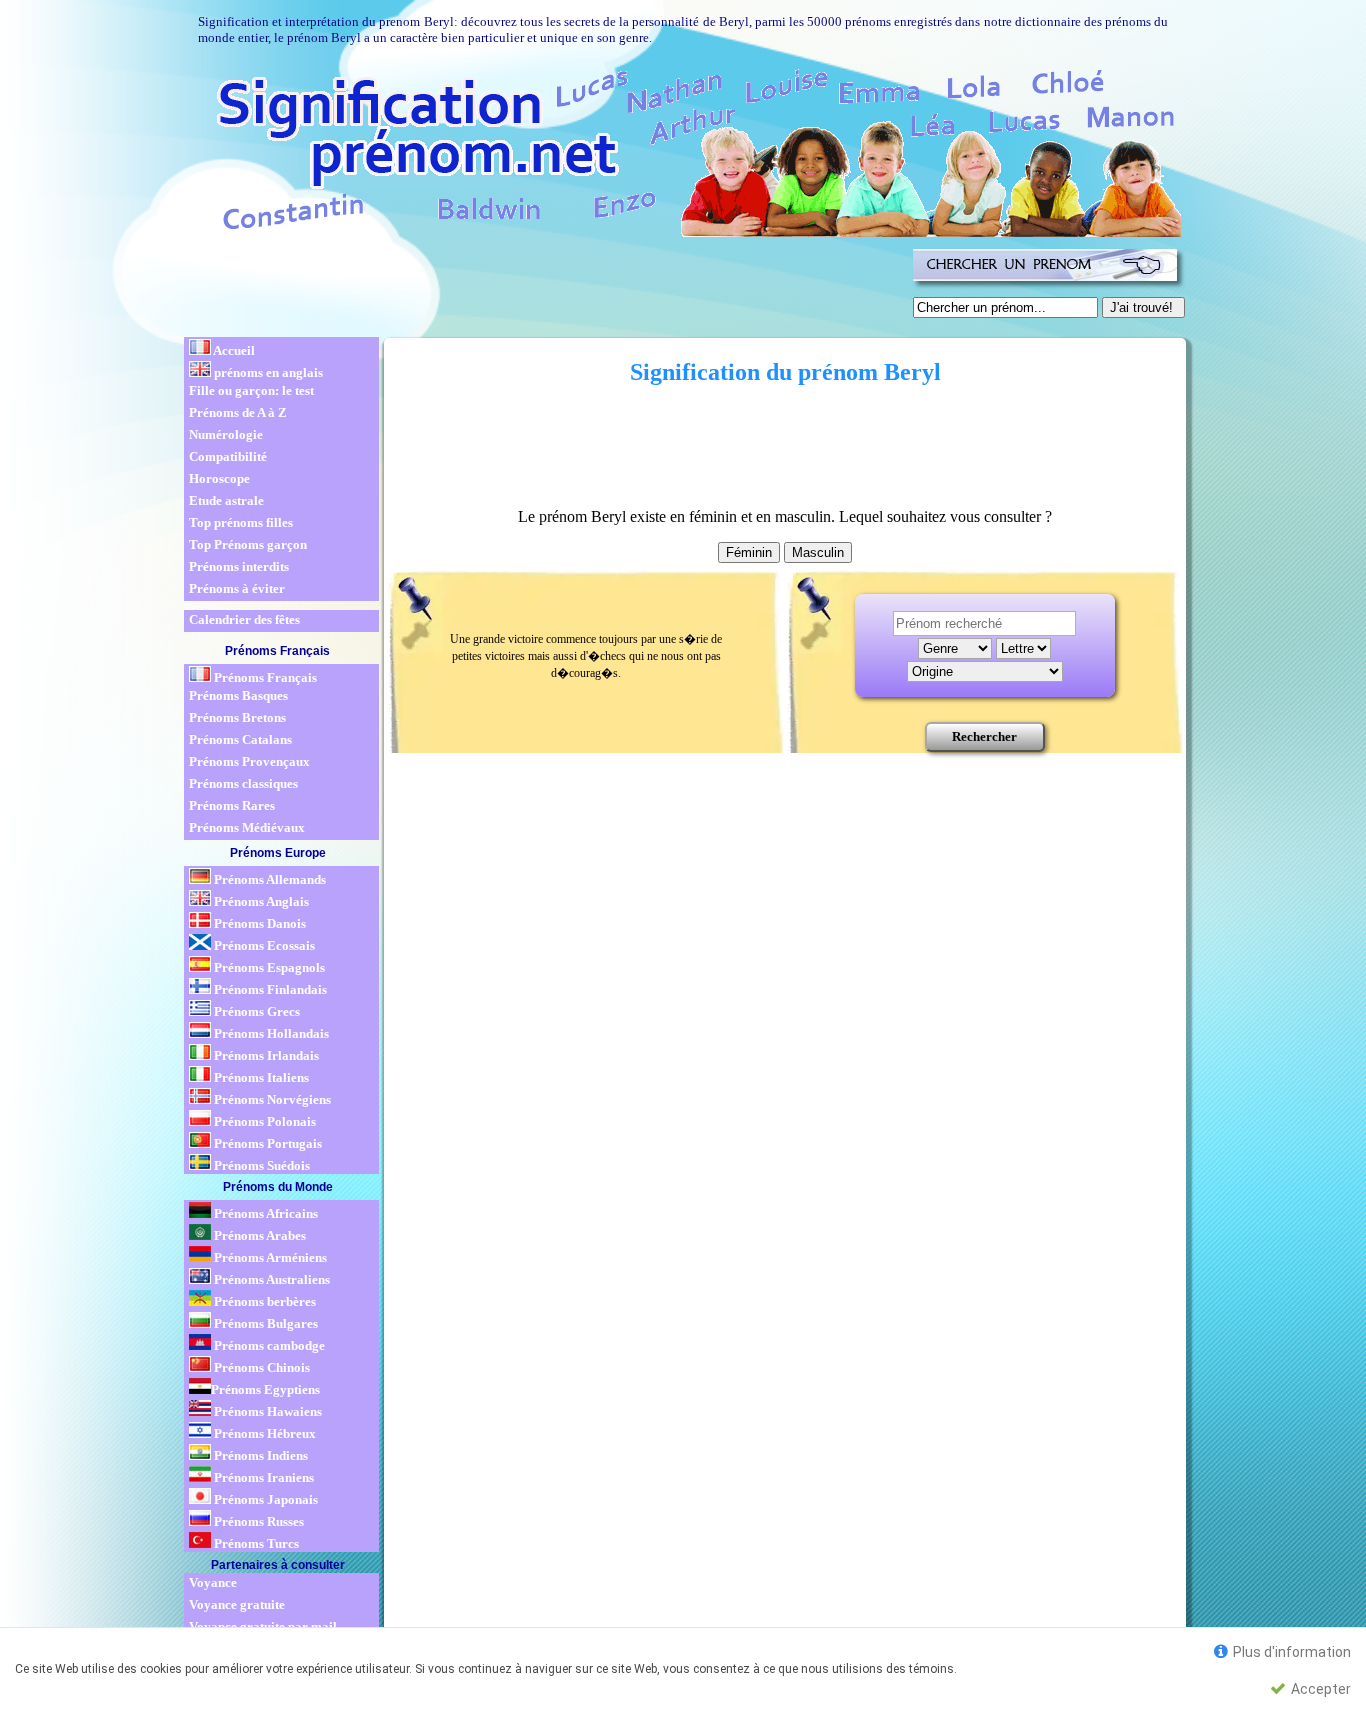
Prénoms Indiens (259, 1455)
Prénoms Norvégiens (271, 1099)
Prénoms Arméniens (269, 1257)
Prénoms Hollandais (270, 1033)
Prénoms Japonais (264, 1499)
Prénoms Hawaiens (266, 1411)
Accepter (1319, 1689)
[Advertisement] (545, 288)
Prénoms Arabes (258, 1235)
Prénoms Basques (238, 695)
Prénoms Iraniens (262, 1477)
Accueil (233, 350)
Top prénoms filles (241, 522)
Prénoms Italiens (260, 1077)
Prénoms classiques (243, 783)
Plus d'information (1290, 1652)
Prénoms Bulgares (264, 1323)
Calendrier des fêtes (244, 619)
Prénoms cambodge (268, 1345)
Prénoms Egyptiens (265, 1389)
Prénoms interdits (239, 566)
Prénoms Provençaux (249, 761)
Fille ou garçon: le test (251, 390)
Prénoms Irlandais (265, 1055)
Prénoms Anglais (260, 901)
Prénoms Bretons (237, 717)
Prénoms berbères (263, 1301)
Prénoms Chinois (260, 1367)
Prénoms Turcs (255, 1543)
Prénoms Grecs (255, 1011)
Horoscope (219, 478)
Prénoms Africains (264, 1213)
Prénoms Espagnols (268, 967)
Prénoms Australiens (270, 1279)
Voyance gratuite (237, 1604)
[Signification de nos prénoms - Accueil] (681, 149)
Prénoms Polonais (263, 1121)
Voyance (213, 1582)
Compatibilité (228, 456)
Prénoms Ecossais (263, 945)
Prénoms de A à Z (238, 412)
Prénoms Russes (257, 1521)
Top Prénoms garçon (248, 544)
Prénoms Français (264, 677)
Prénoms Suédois (260, 1165)
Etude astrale (226, 500)
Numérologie (226, 434)
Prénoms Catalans (240, 739)
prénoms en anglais (267, 372)
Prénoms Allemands (268, 879)
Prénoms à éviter (237, 588)
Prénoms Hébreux (263, 1433)
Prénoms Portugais (266, 1143)
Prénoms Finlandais (269, 989)
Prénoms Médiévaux (247, 827)
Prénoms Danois (258, 923)
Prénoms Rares (232, 805)
